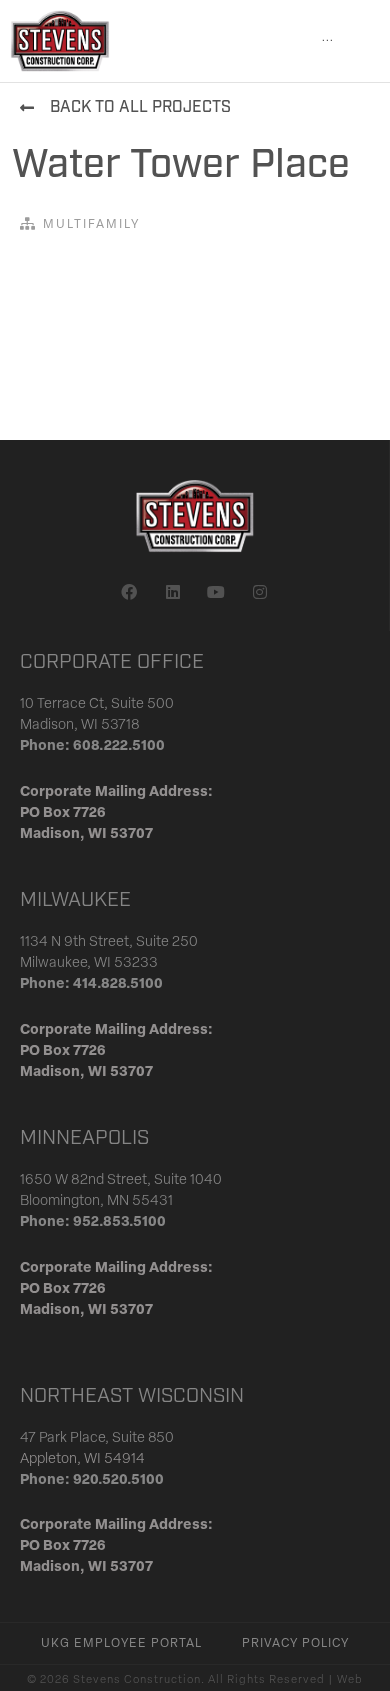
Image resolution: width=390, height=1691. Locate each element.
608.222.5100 (119, 746)
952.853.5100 (119, 1222)
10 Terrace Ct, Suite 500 (97, 704)
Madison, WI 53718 (80, 725)
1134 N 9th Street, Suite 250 (109, 942)
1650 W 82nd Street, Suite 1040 (121, 1180)
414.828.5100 (118, 984)
